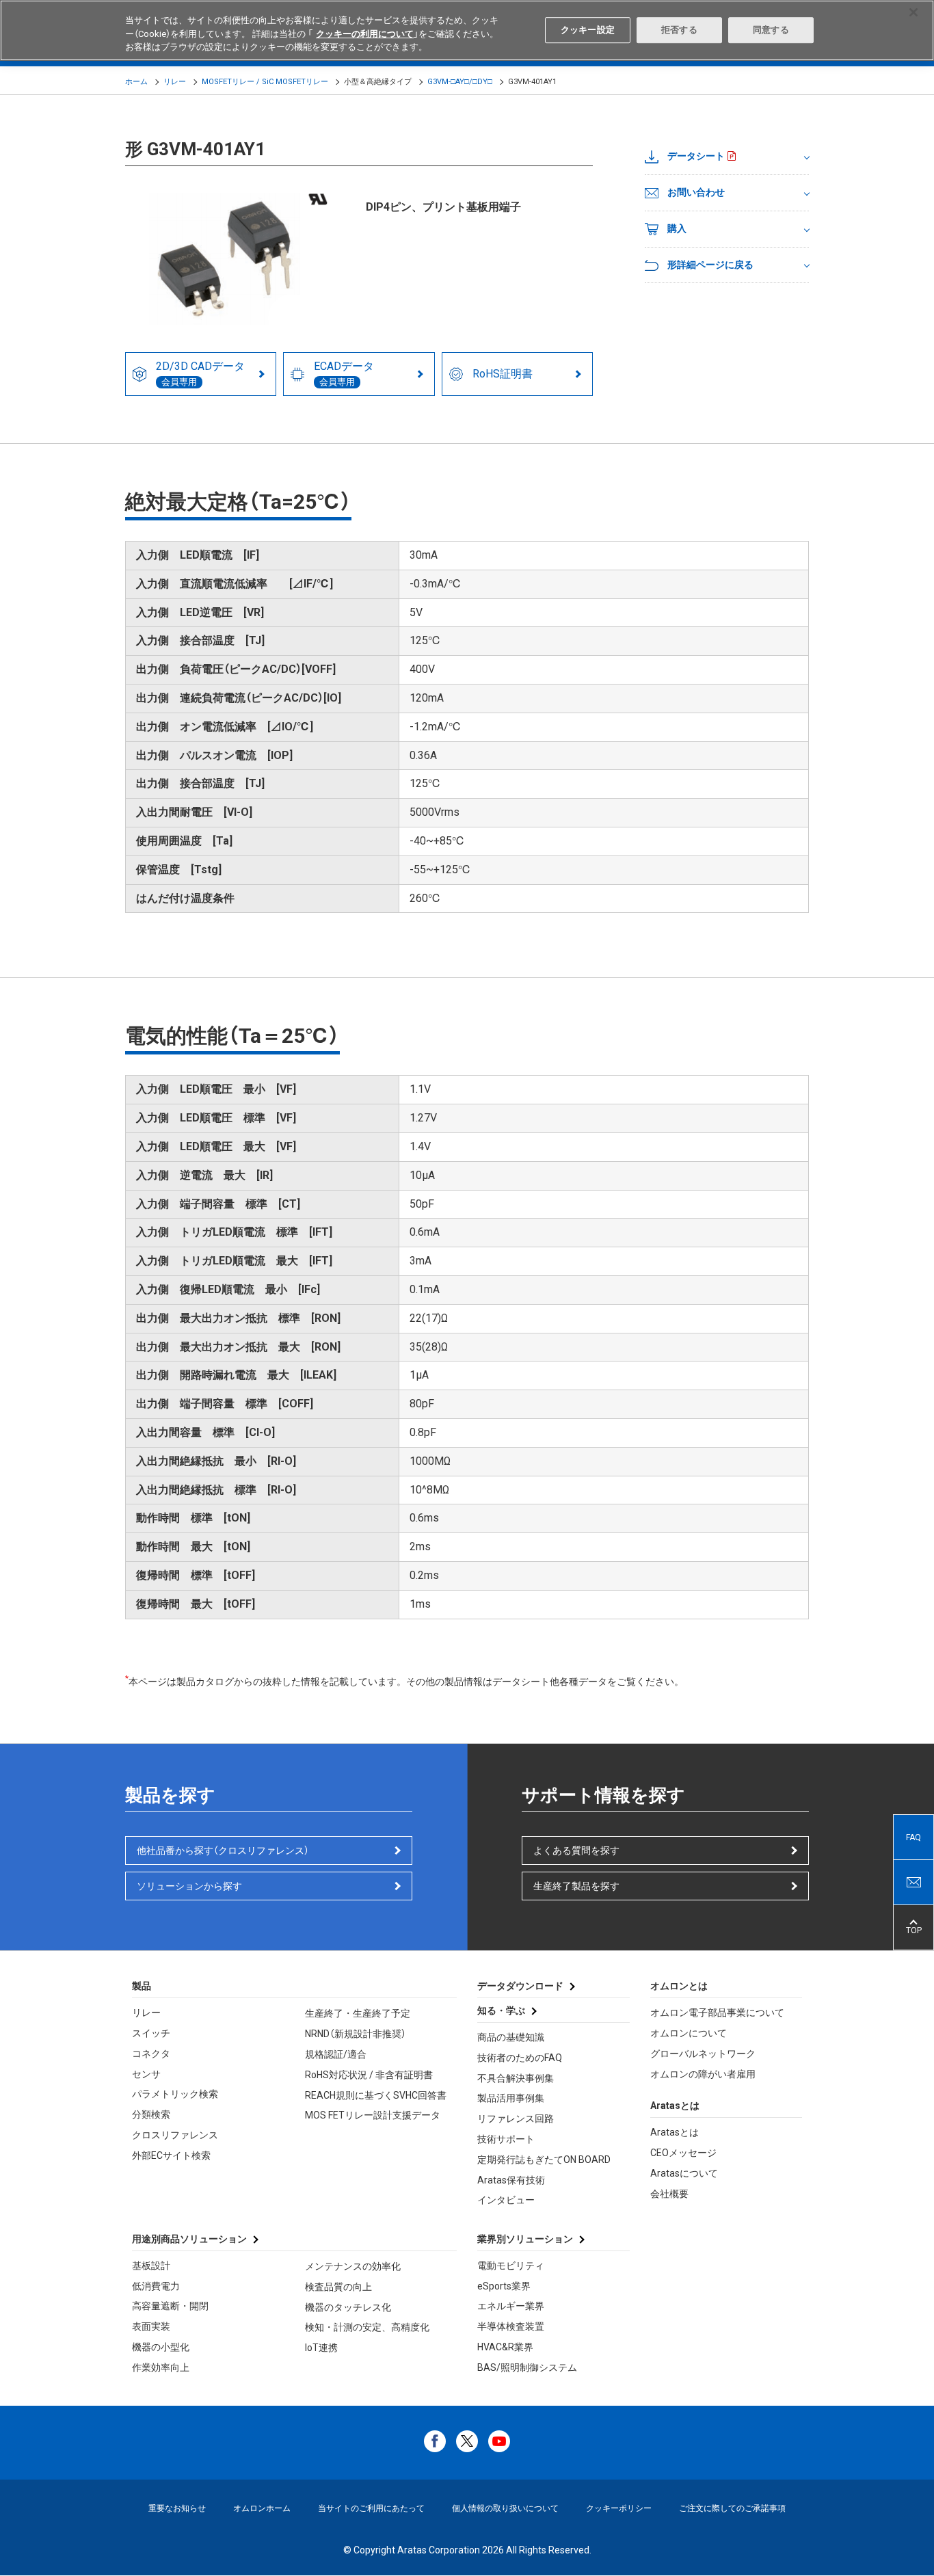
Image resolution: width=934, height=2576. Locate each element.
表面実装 (151, 2326)
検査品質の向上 (338, 2287)
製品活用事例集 (511, 2098)
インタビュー (506, 2200)
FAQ (913, 1837)
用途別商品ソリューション (189, 2239)
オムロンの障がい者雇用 (703, 2074)
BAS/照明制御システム (527, 2367)
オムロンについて (689, 2033)
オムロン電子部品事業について (717, 2013)
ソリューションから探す (189, 1886)
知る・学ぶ (501, 2010)
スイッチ (151, 2033)
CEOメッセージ (683, 2153)
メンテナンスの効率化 (353, 2266)
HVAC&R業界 (505, 2347)
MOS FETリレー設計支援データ (373, 2115)
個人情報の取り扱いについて (505, 2508)
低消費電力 (156, 2286)
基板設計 (151, 2266)
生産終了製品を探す (576, 1886)
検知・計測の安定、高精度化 (367, 2327)
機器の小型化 (161, 2347)
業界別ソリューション (525, 2239)
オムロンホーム (262, 2508)
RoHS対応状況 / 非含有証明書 (369, 2075)
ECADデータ (344, 373)
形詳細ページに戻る (710, 265)
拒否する (679, 30)
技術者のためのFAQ (520, 2058)
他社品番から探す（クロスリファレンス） (223, 1850)
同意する (771, 30)
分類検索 (151, 2114)
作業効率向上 (161, 2367)
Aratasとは (675, 2132)
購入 (677, 228)
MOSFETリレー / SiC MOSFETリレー (265, 82)
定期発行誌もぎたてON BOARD (544, 2160)
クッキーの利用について (365, 34)
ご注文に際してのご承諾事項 (732, 2508)
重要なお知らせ (177, 2508)
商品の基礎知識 (511, 2037)
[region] (467, 30)
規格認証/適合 (336, 2054)
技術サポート (506, 2139)
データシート (696, 156)
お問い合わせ (696, 192)
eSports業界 (504, 2286)
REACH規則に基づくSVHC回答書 (376, 2095)
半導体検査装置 (511, 2326)
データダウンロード (520, 1986)
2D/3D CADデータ (200, 373)
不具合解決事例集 (516, 2078)
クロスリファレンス (175, 2135)
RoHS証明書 (503, 374)
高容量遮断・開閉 (170, 2306)
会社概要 (669, 2194)
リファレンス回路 (516, 2119)
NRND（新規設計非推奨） (356, 2034)
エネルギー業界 (511, 2306)
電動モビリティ (511, 2266)
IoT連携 (321, 2348)
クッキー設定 (588, 30)
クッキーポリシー (619, 2508)
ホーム (136, 82)
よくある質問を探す (576, 1850)
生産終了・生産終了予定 (358, 2013)
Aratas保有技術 (511, 2180)
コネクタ (151, 2054)
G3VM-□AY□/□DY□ (460, 82)
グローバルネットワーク (703, 2054)
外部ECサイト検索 (171, 2155)
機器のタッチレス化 (348, 2307)
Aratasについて (684, 2173)
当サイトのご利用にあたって (371, 2508)
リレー (175, 82)
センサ (146, 2074)
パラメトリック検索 (175, 2094)
